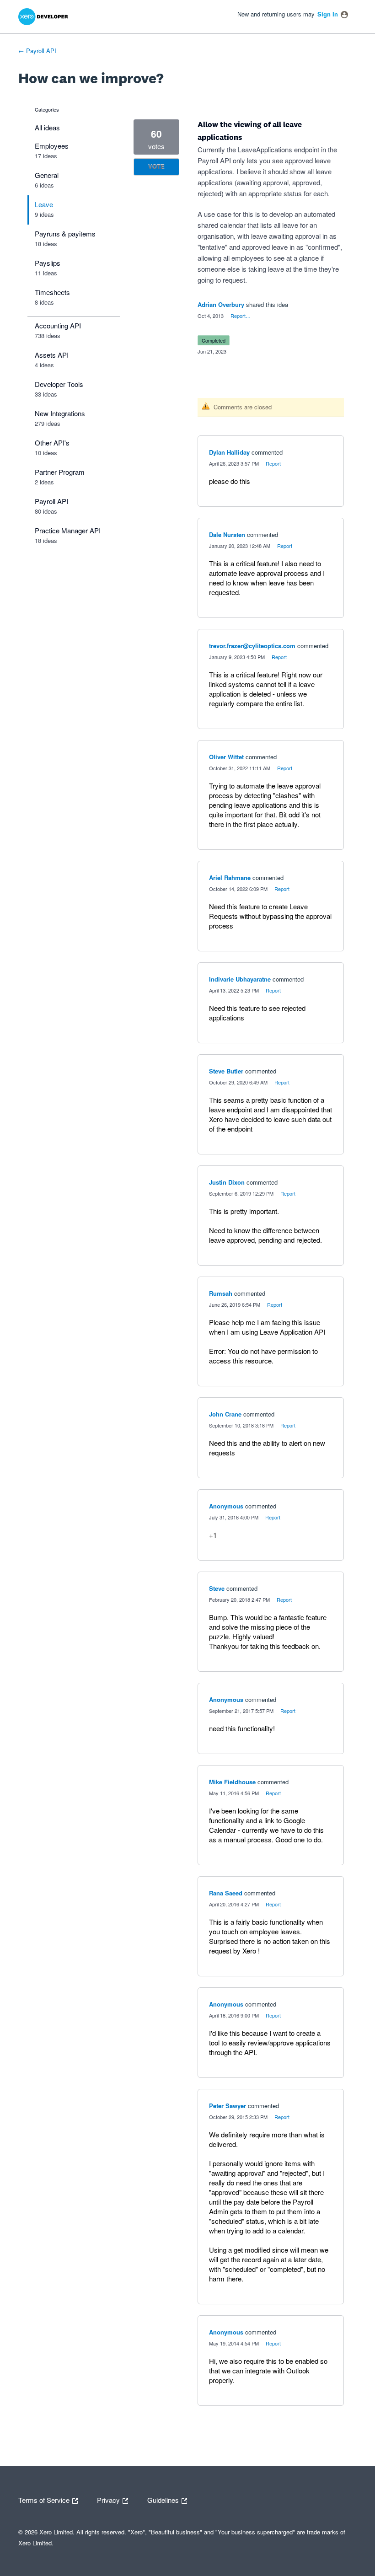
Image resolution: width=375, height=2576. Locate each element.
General (47, 175)
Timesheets (52, 292)
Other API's (52, 443)
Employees (52, 146)
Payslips (48, 263)
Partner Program (60, 472)
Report (273, 463)
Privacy (109, 2499)
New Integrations (60, 413)
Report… (241, 316)
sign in (328, 14)
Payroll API (51, 501)
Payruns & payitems (65, 233)
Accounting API (58, 325)
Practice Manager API (68, 530)
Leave (44, 204)
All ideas (47, 127)
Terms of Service (45, 2499)
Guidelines (164, 2499)
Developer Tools (59, 384)
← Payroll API (37, 51)
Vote (156, 167)
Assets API (52, 355)
